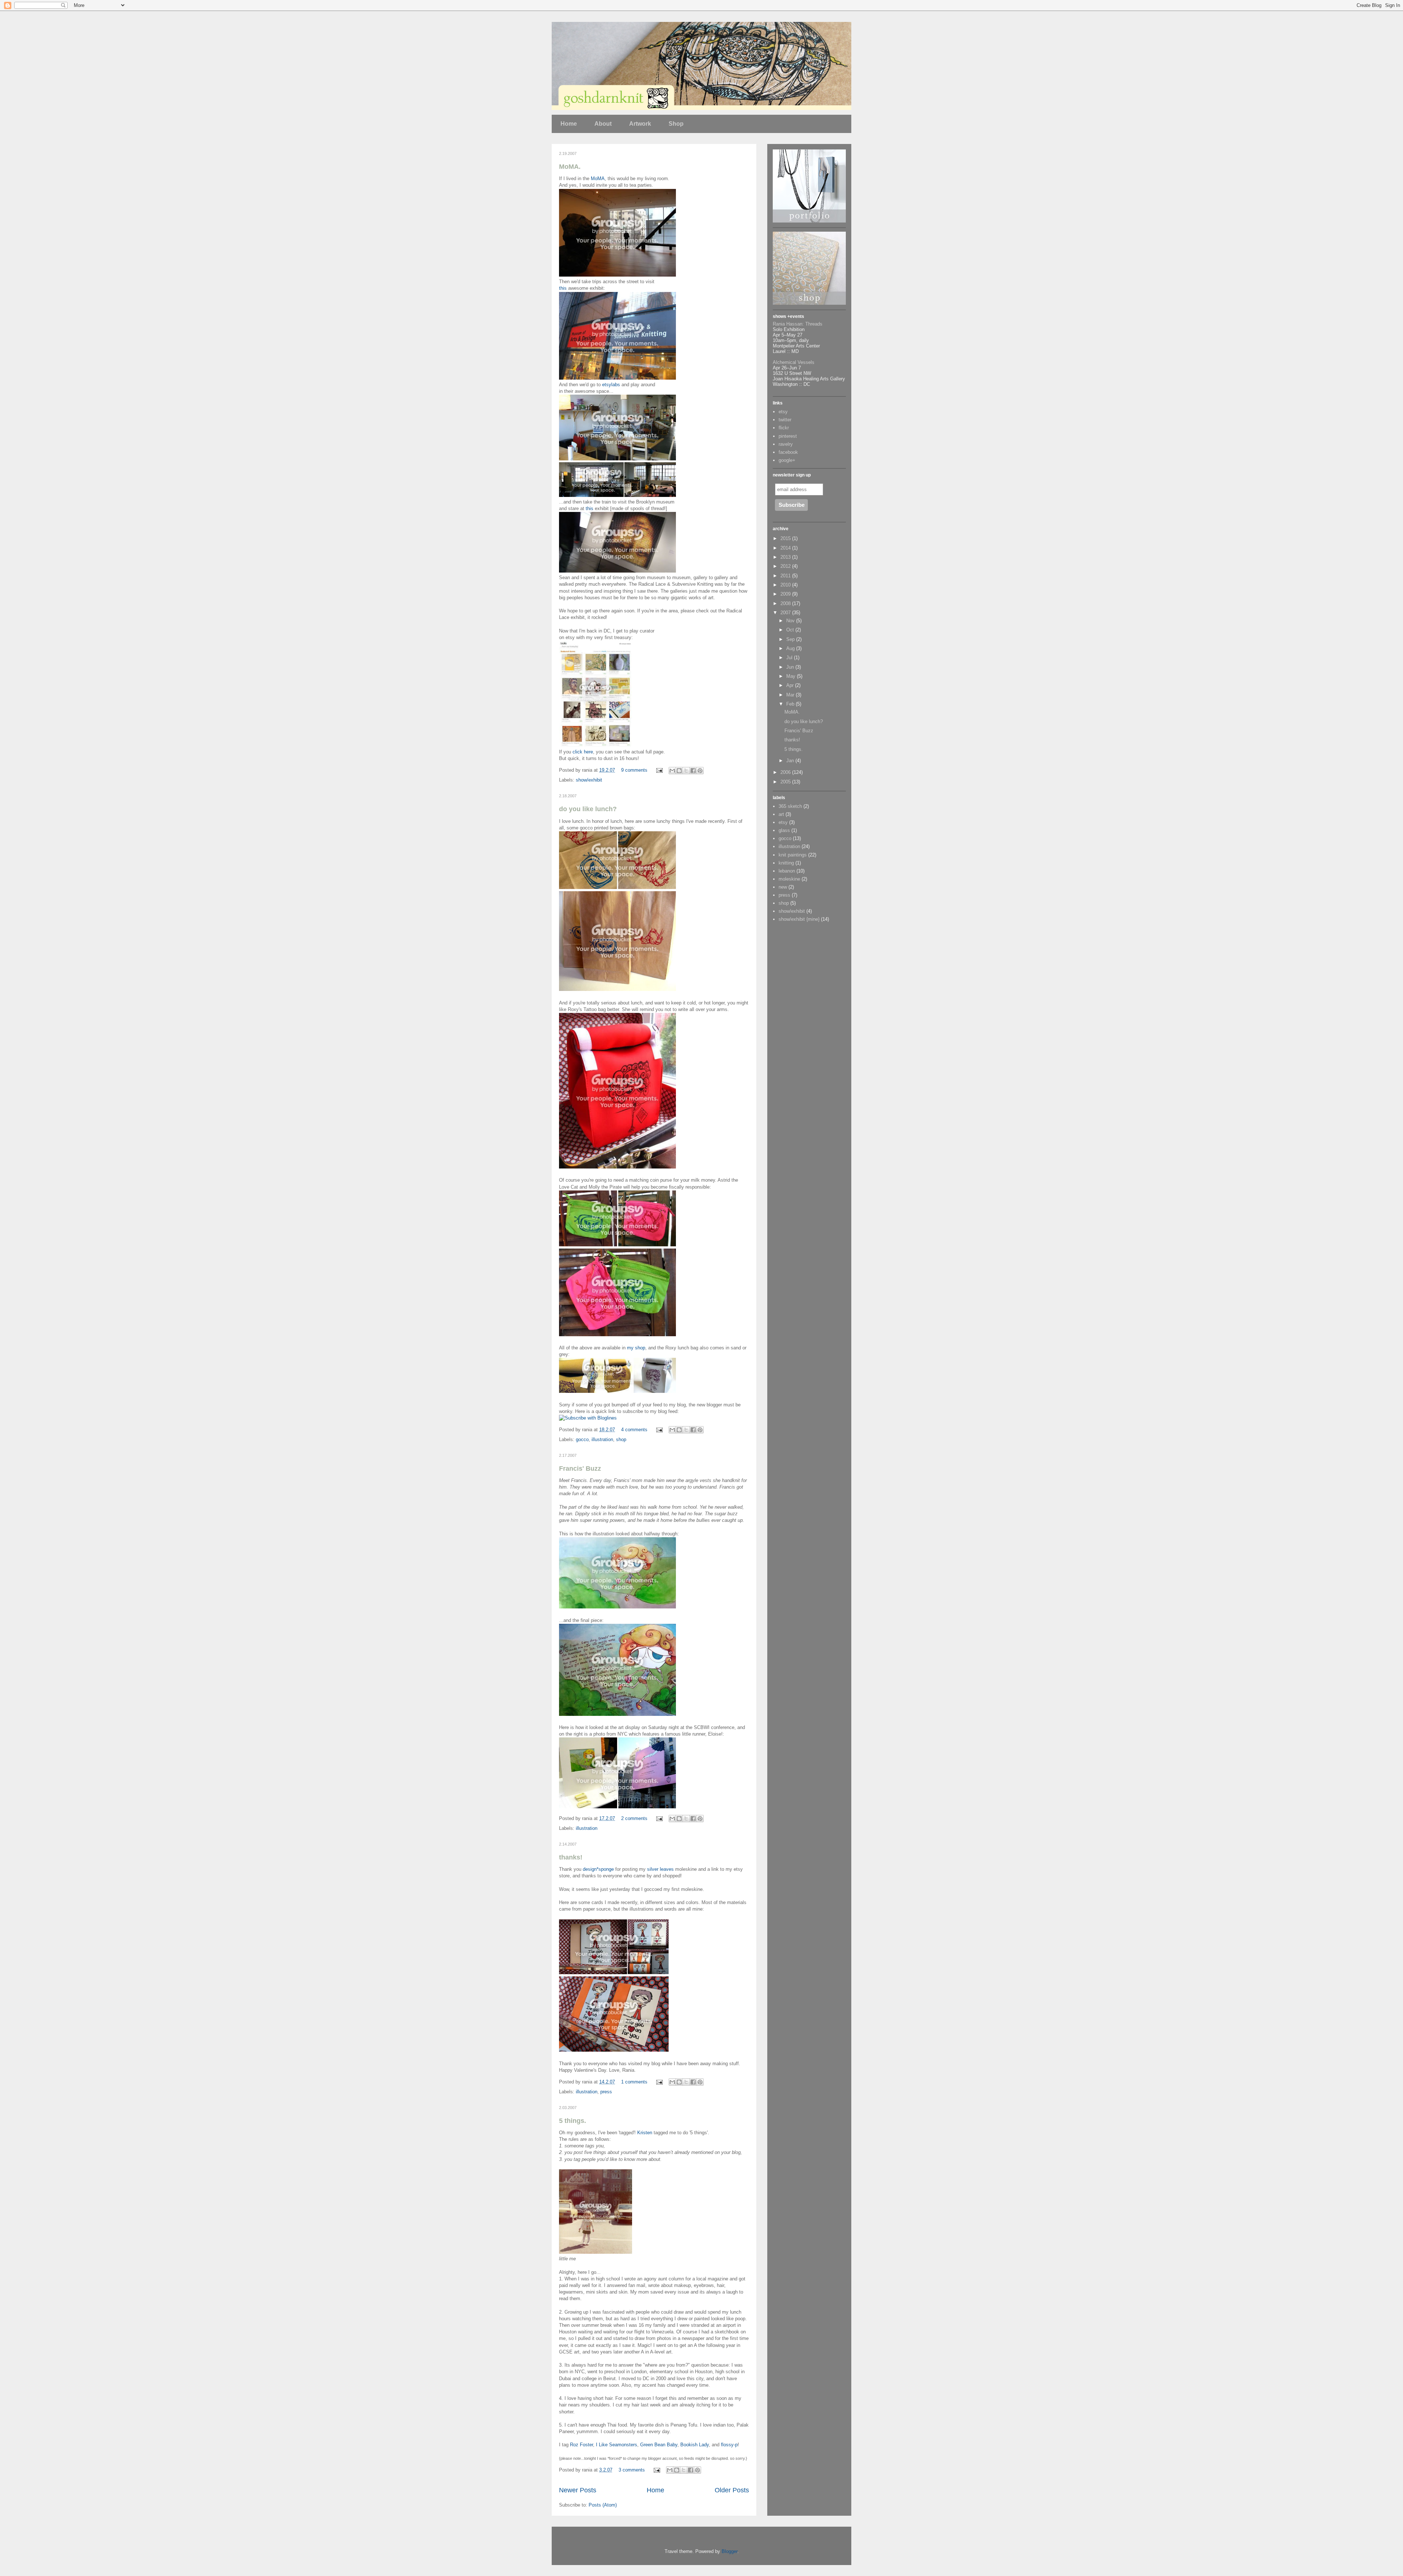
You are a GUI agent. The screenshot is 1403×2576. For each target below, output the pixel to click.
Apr (791, 685)
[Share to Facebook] (693, 771)
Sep (791, 639)
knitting (786, 863)
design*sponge (598, 1869)
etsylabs (611, 385)
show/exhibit (589, 780)
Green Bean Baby (659, 2445)
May (792, 676)
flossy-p (729, 2445)
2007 (786, 613)
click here (583, 752)
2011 (786, 576)
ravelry (786, 444)
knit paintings (793, 855)
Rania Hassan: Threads (798, 324)
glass (784, 830)
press (606, 2092)
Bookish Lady (695, 2445)
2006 (786, 772)
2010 (786, 585)
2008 (786, 603)
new (783, 887)
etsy (783, 412)
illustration (602, 1439)
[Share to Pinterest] (700, 771)
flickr (784, 428)
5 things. (573, 2121)
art (781, 814)
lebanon (787, 871)
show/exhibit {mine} (799, 919)
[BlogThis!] (679, 771)
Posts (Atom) (603, 2505)
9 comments (634, 770)
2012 (786, 566)
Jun (791, 667)
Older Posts (732, 2490)
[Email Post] (659, 770)
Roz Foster (581, 2445)
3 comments (632, 2470)
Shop (676, 124)
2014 (786, 548)
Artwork (640, 124)
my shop (636, 1348)
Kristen (645, 2133)
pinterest (788, 436)
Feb (791, 704)
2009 (786, 594)
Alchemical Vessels (794, 362)
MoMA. (570, 167)
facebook (788, 452)
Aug (791, 648)
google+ (787, 460)
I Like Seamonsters (617, 2445)
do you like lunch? (588, 809)
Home (569, 124)
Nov (791, 621)
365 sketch (790, 806)
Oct (791, 630)
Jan (791, 761)
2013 (786, 557)
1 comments (634, 2082)
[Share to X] (686, 771)
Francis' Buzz (580, 1469)
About (603, 124)
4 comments (634, 1430)
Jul (790, 658)
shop (621, 1439)
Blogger (729, 2551)
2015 (786, 538)
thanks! (571, 1857)
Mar (791, 695)
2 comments (634, 1818)
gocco (582, 1439)
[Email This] (672, 771)
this (563, 288)
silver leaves (660, 1869)
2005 (786, 782)
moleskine (789, 879)
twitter (785, 420)
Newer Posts (578, 2490)
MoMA (598, 178)
